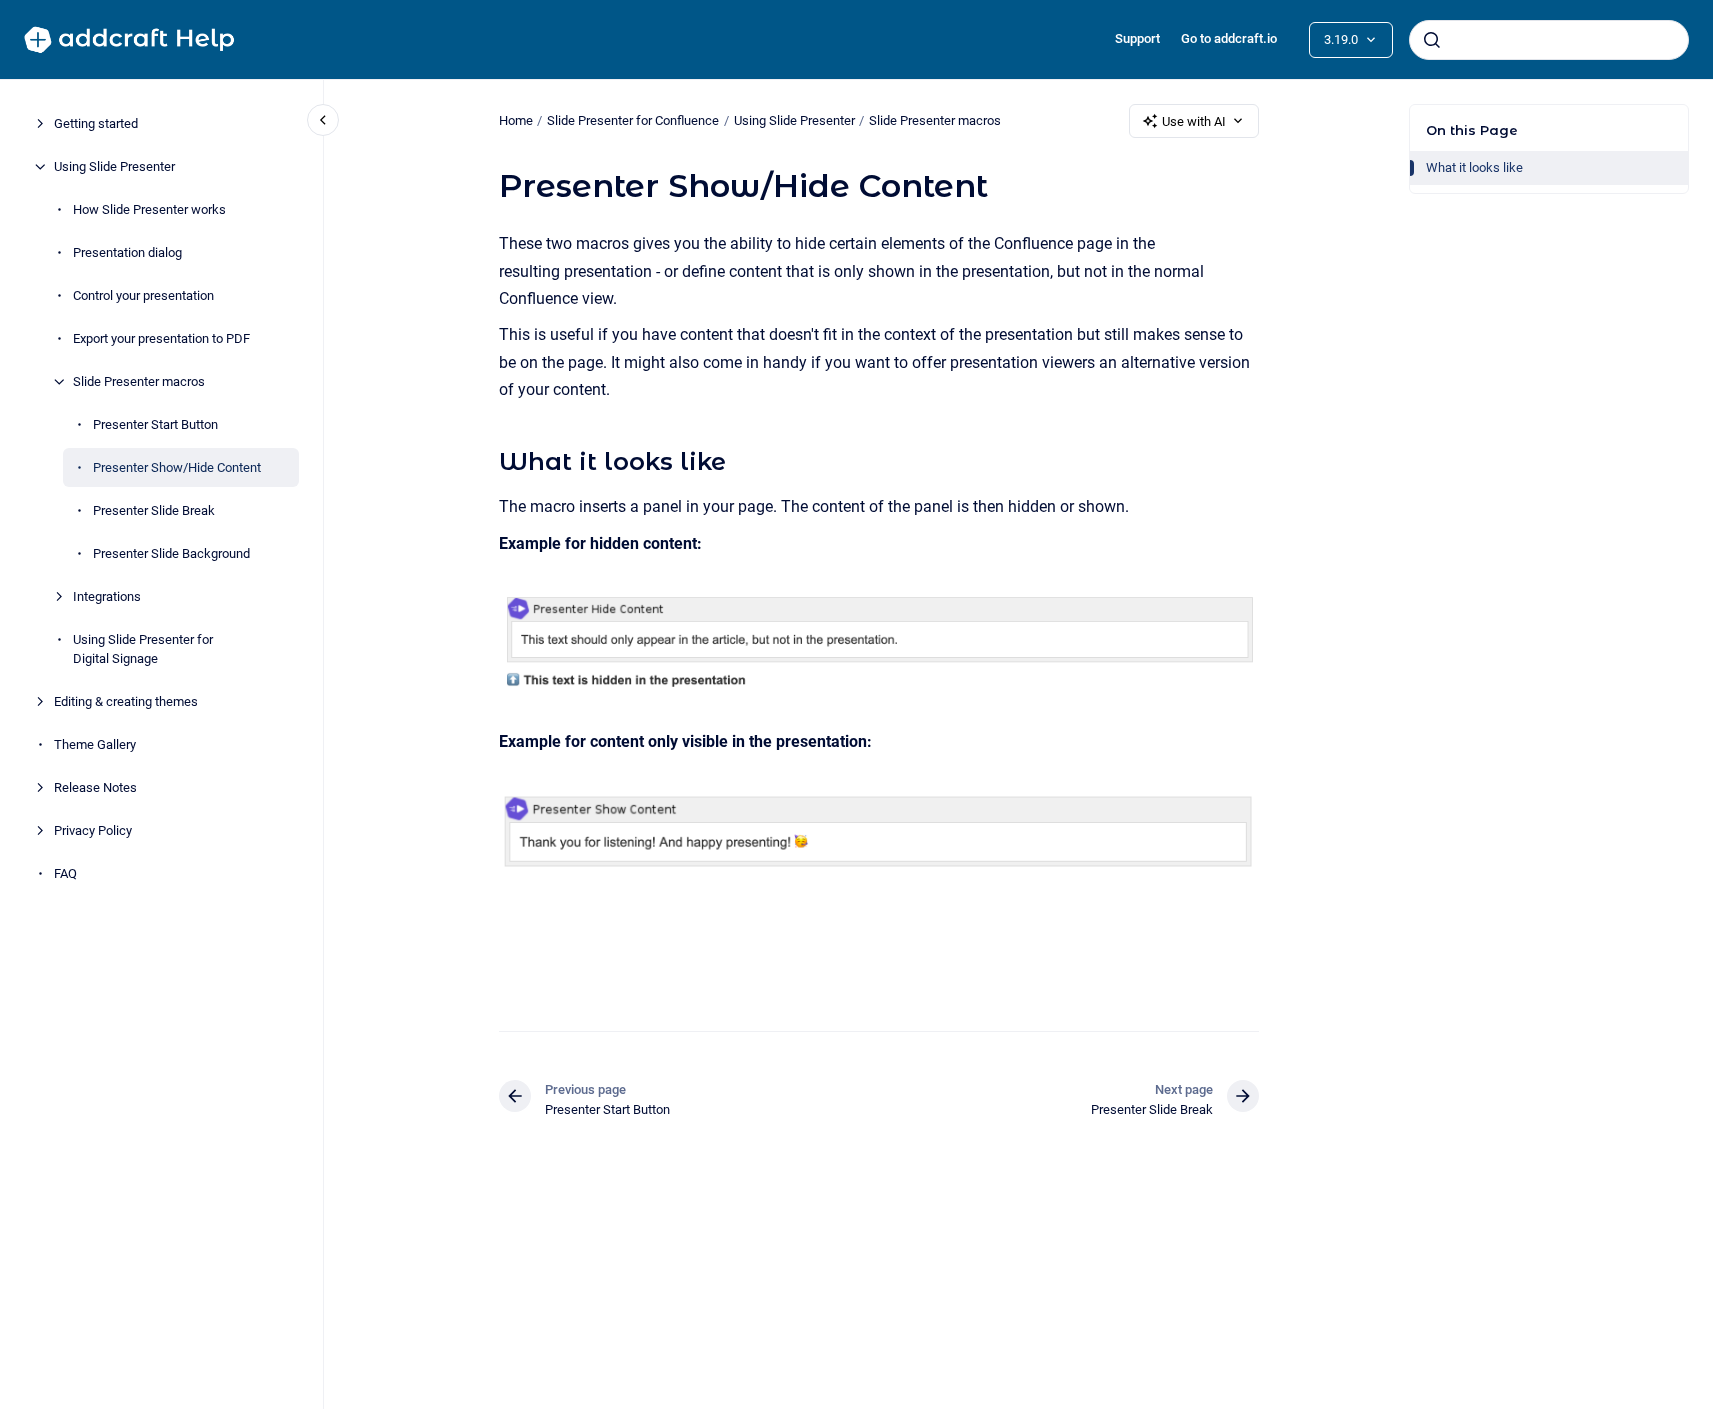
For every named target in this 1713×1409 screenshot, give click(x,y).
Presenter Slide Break (154, 510)
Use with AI (1194, 121)
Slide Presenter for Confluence (633, 120)
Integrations (107, 596)
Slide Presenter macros (139, 381)
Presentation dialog (127, 252)
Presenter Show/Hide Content (177, 467)
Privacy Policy (93, 830)
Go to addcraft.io (1229, 38)
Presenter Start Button (155, 424)
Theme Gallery (95, 744)
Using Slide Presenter (114, 166)
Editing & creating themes (126, 701)
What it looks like (1474, 167)
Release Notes (95, 787)
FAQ (65, 873)
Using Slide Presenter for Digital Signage (143, 649)
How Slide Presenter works (149, 209)
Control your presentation (143, 295)
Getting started (96, 123)
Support (1137, 38)
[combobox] (1549, 40)
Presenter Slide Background (171, 553)
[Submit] (1432, 40)
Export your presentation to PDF (161, 338)
